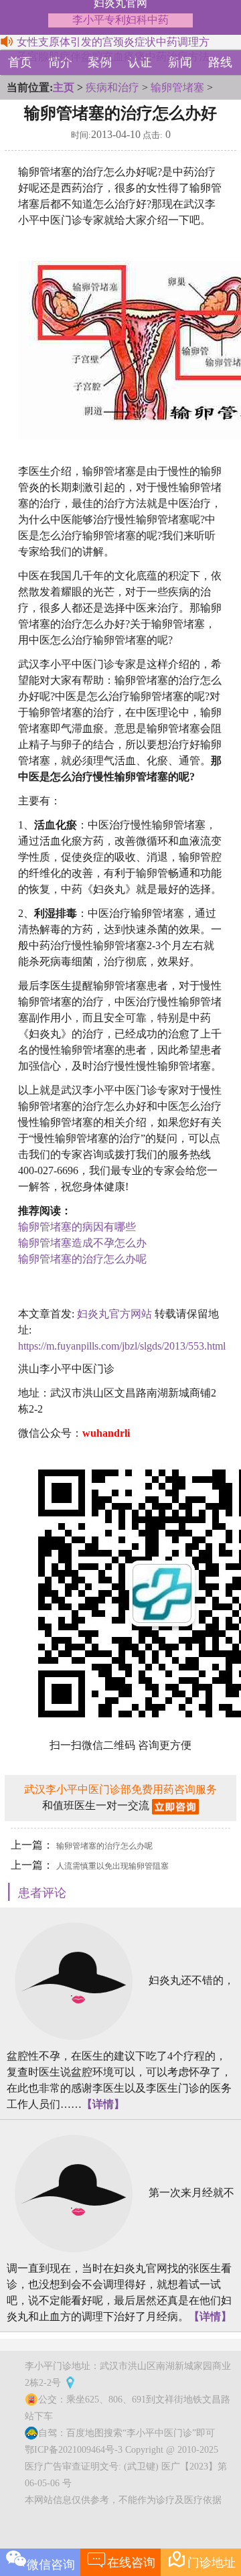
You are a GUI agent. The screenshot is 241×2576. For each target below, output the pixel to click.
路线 (220, 62)
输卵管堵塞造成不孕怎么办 (82, 1243)
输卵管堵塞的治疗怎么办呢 (82, 1259)
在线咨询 (121, 2559)
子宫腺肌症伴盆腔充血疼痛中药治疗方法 (113, 57)
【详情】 (103, 2104)
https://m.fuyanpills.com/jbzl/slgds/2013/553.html (122, 1346)
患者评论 (42, 1893)
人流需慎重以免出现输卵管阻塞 (112, 1866)
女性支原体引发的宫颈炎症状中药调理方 (113, 42)
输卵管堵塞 (177, 87)
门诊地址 (201, 2559)
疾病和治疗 (112, 87)
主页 (64, 87)
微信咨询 (51, 2565)
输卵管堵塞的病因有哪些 (77, 1227)
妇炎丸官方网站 (114, 1314)
